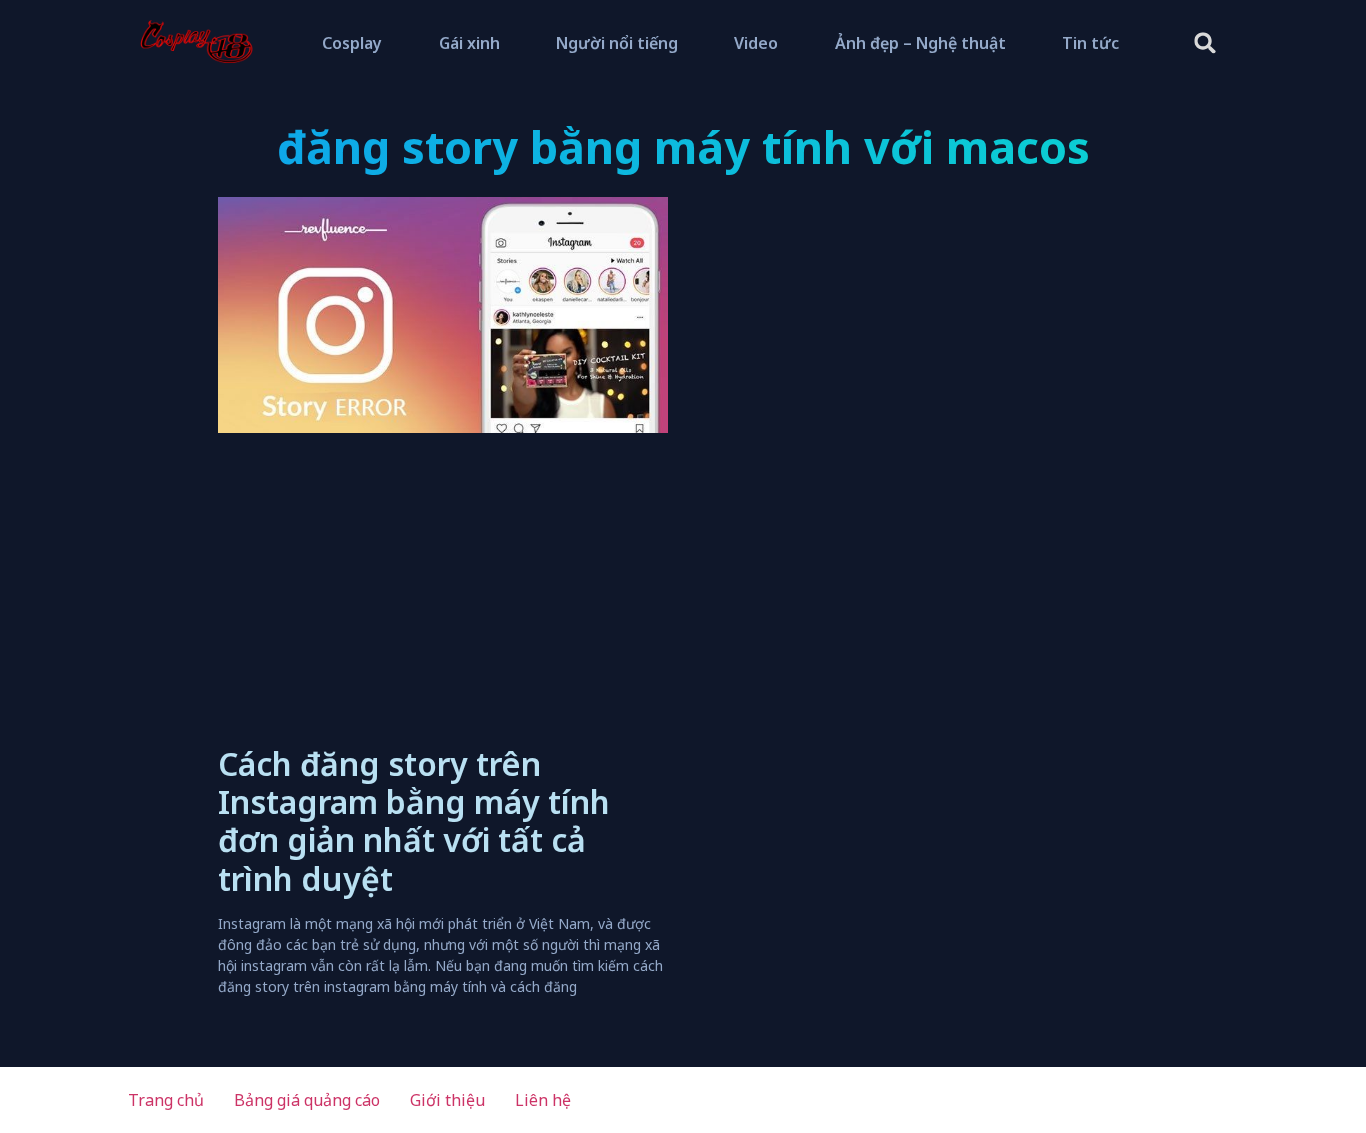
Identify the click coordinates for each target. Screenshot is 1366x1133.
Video (756, 43)
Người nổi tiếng (617, 43)
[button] (1205, 43)
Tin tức (1090, 43)
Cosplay (352, 43)
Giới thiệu (447, 1100)
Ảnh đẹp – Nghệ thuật (920, 43)
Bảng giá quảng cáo (307, 1100)
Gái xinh (469, 43)
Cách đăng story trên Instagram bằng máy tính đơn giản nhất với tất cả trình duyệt (414, 821)
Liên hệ (543, 1100)
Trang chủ (166, 1100)
